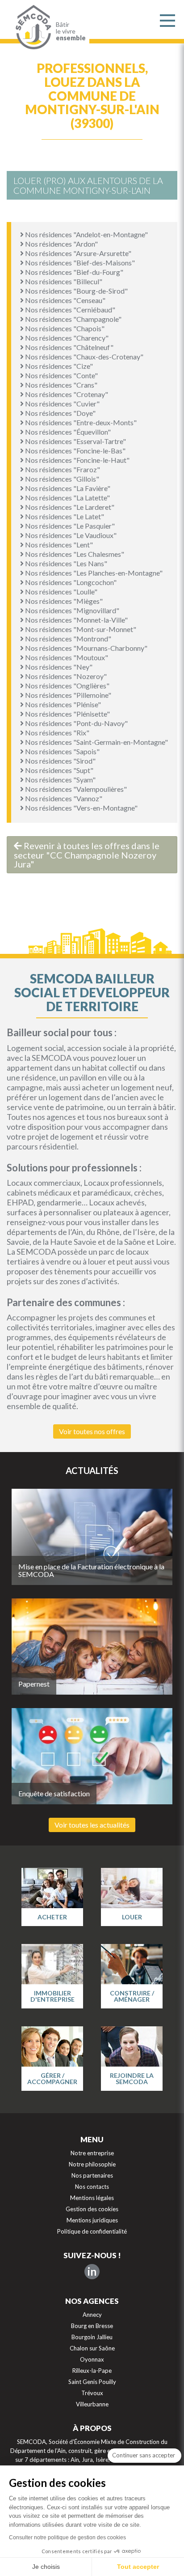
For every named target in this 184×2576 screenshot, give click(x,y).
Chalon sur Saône (92, 2348)
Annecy (92, 2315)
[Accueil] (31, 27)
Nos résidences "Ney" (58, 667)
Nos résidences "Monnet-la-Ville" (76, 620)
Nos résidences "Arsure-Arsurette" (77, 253)
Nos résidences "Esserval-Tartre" (75, 441)
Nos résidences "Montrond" (67, 639)
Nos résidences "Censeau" (65, 300)
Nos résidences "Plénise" (62, 704)
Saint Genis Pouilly (92, 2382)
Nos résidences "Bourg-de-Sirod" (76, 291)
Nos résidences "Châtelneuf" (69, 347)
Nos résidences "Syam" (60, 780)
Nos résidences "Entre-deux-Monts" (80, 422)
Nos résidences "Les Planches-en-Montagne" (93, 573)
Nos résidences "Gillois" (61, 479)
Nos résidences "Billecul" (63, 281)
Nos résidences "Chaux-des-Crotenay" (84, 357)
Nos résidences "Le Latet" (64, 516)
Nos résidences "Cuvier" (62, 404)
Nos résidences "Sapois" (62, 751)
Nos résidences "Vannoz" (63, 798)
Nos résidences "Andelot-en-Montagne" (86, 234)
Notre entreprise (92, 2153)
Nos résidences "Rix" (56, 733)
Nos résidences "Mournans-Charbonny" (86, 648)
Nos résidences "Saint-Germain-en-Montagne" (96, 742)
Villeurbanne (92, 2404)
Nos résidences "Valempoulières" (75, 789)
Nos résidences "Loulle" (61, 592)
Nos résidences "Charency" (66, 338)
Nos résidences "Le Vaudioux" (70, 535)
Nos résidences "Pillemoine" (67, 695)
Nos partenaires (92, 2175)
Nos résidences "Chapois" (64, 328)
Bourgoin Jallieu (92, 2337)
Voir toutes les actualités (92, 1825)
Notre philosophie (92, 2164)
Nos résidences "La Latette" (67, 498)
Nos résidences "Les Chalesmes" (74, 554)
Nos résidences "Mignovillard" (71, 610)
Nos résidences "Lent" (58, 545)
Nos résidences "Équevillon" (67, 432)
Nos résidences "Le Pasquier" (69, 526)
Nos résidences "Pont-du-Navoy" (76, 723)
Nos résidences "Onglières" (67, 686)
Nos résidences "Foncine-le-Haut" (77, 460)
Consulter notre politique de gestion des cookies (67, 2538)
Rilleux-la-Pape (92, 2371)
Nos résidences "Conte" (61, 375)
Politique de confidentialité (92, 2231)
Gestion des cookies (92, 2209)
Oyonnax (92, 2359)
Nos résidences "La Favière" (67, 488)
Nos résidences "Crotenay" (66, 394)
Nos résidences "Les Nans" (65, 563)
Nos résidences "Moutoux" (66, 657)
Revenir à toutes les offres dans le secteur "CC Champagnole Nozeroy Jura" (87, 855)
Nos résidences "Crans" (61, 385)
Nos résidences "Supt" (59, 770)
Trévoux (92, 2393)
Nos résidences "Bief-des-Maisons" (79, 263)
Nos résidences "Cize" (58, 366)
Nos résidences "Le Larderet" (69, 507)
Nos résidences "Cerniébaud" (69, 310)
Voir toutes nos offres (92, 1431)
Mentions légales (92, 2198)
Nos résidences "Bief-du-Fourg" (73, 272)
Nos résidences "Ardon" (61, 244)
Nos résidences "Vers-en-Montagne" (81, 808)
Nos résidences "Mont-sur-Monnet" (80, 629)
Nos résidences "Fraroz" (62, 469)
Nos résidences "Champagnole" (73, 319)
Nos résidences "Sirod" (60, 761)
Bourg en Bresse (92, 2326)
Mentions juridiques (92, 2220)
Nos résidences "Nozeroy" (65, 676)
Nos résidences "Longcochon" (70, 582)
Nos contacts (92, 2187)
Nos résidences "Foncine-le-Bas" (75, 451)
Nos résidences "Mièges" (63, 601)
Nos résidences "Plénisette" (67, 714)
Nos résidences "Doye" (60, 413)
